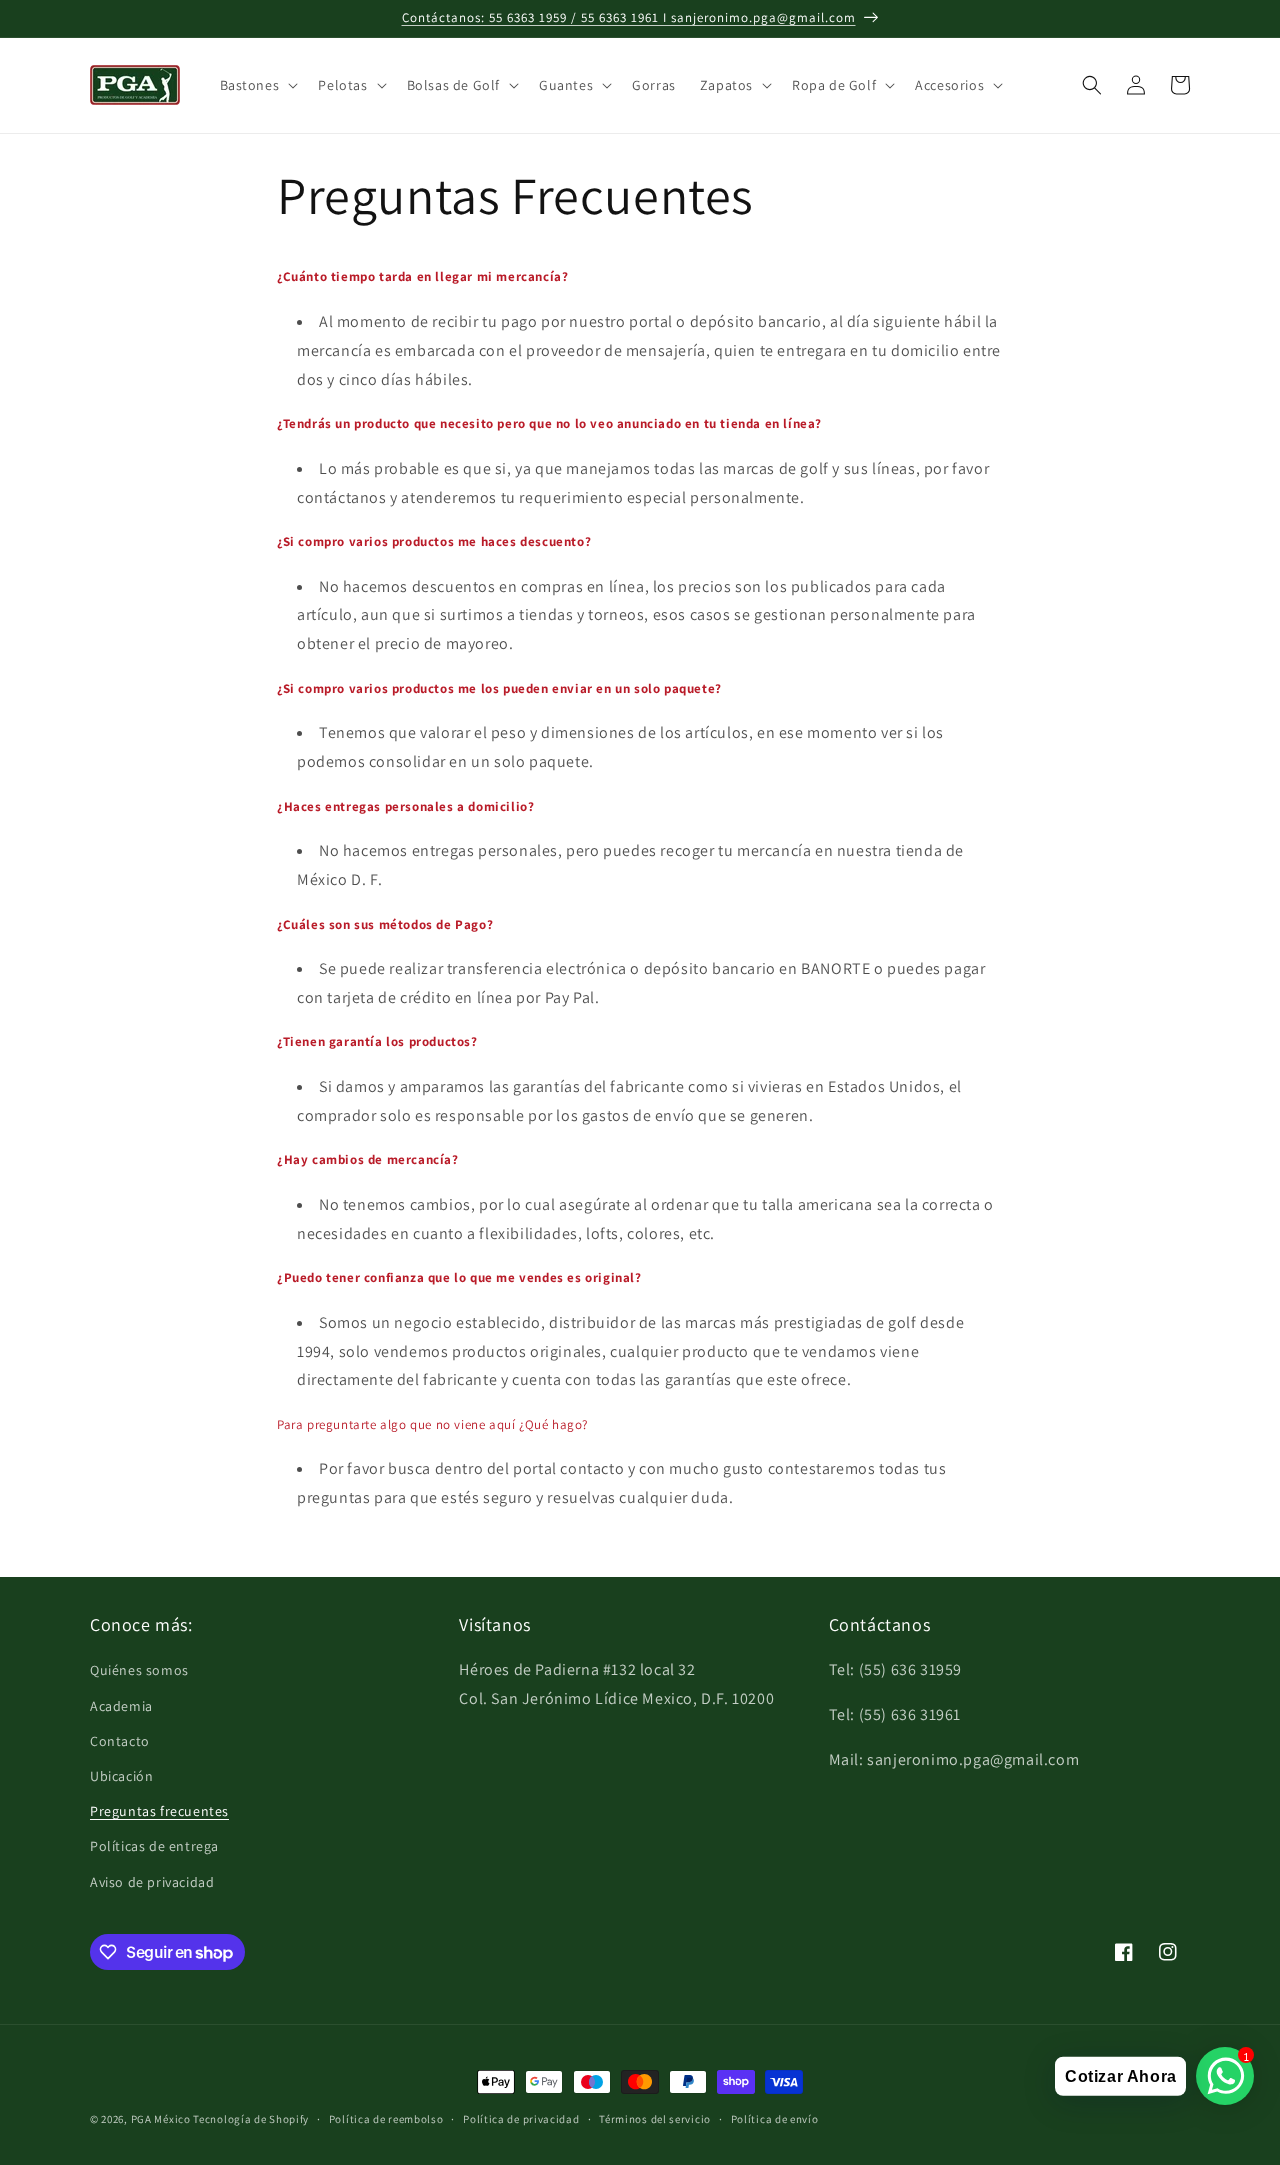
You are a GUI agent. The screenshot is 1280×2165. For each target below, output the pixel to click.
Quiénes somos (139, 1670)
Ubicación (121, 1776)
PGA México (161, 2119)
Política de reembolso (386, 2119)
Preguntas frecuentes (159, 1811)
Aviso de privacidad (152, 1882)
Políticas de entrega (154, 1846)
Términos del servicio (655, 2119)
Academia (121, 1706)
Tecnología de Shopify (251, 2119)
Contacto (120, 1741)
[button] (257, 85)
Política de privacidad (521, 2119)
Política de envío (775, 2119)
